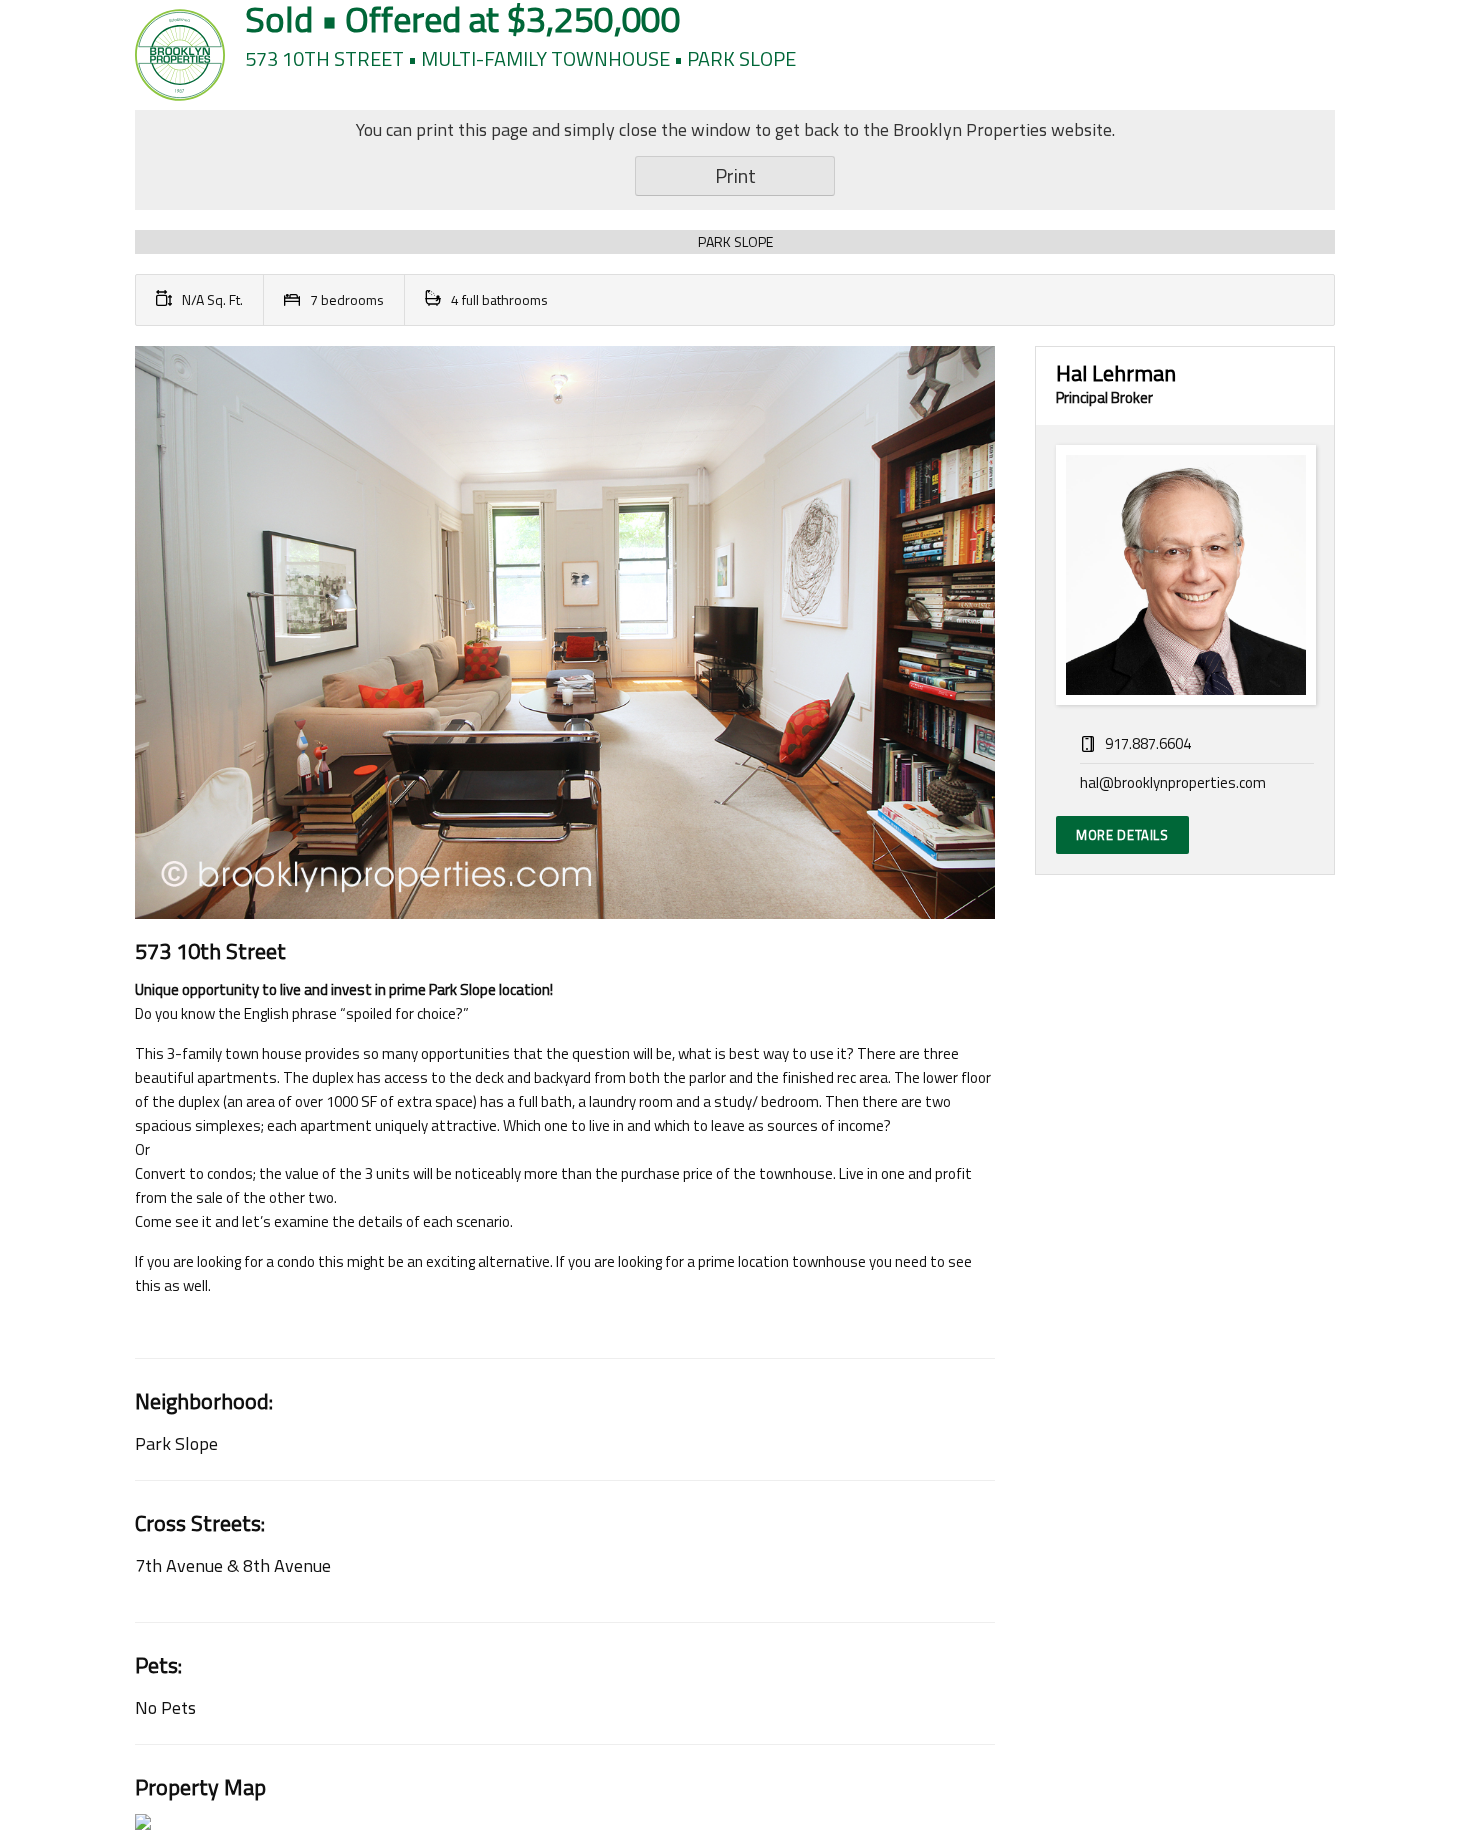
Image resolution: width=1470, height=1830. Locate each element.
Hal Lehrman (1116, 373)
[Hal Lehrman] (1185, 575)
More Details (1122, 835)
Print (735, 175)
